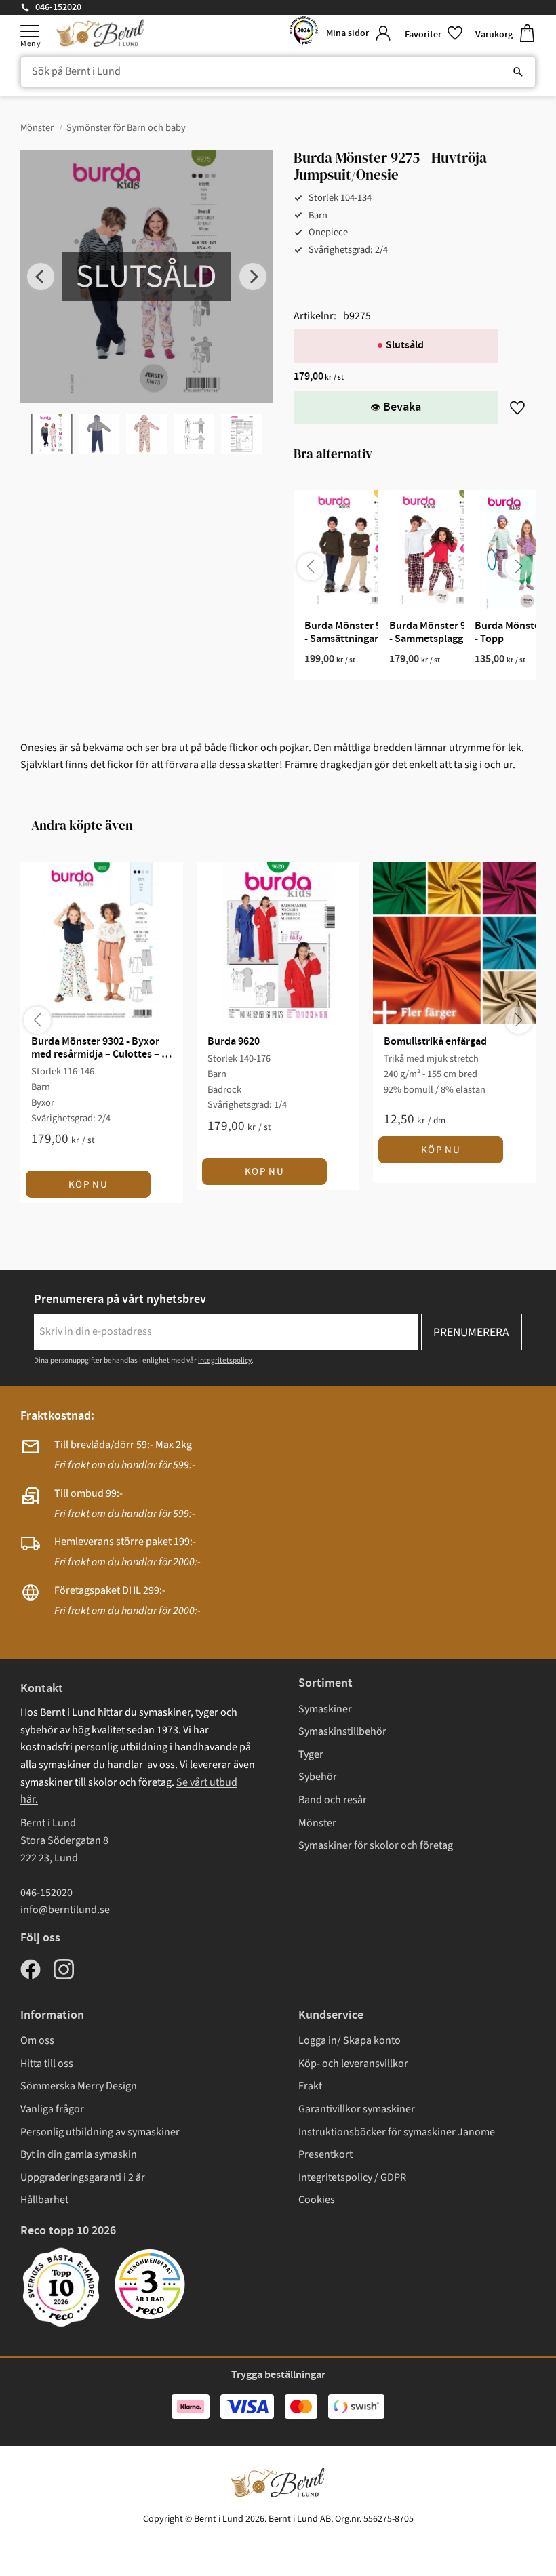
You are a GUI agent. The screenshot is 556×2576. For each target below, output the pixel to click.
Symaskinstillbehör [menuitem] (342, 1731)
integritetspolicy (225, 1360)
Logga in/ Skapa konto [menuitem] (350, 2040)
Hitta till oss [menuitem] (47, 2064)
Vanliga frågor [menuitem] (52, 2109)
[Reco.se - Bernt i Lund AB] (304, 34)
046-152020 (58, 7)
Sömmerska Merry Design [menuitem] (79, 2086)
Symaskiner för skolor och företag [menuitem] (376, 1845)
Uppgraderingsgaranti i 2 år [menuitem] (83, 2177)
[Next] (253, 277)
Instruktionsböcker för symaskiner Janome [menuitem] (397, 2132)
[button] (30, 31)
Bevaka (402, 407)
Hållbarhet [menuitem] (44, 2200)
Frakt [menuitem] (310, 2086)
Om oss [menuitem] (37, 2040)
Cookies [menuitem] (317, 2200)
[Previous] (41, 277)
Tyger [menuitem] (311, 1754)
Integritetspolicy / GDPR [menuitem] (352, 2177)
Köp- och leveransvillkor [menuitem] (353, 2064)
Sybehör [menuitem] (318, 1777)
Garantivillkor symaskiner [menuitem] (357, 2109)
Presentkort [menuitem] (325, 2154)
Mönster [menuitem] (317, 1823)
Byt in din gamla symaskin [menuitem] (79, 2154)
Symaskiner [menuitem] (325, 1709)
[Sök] (518, 72)
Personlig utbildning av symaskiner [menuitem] (100, 2132)
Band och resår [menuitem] (333, 1800)
